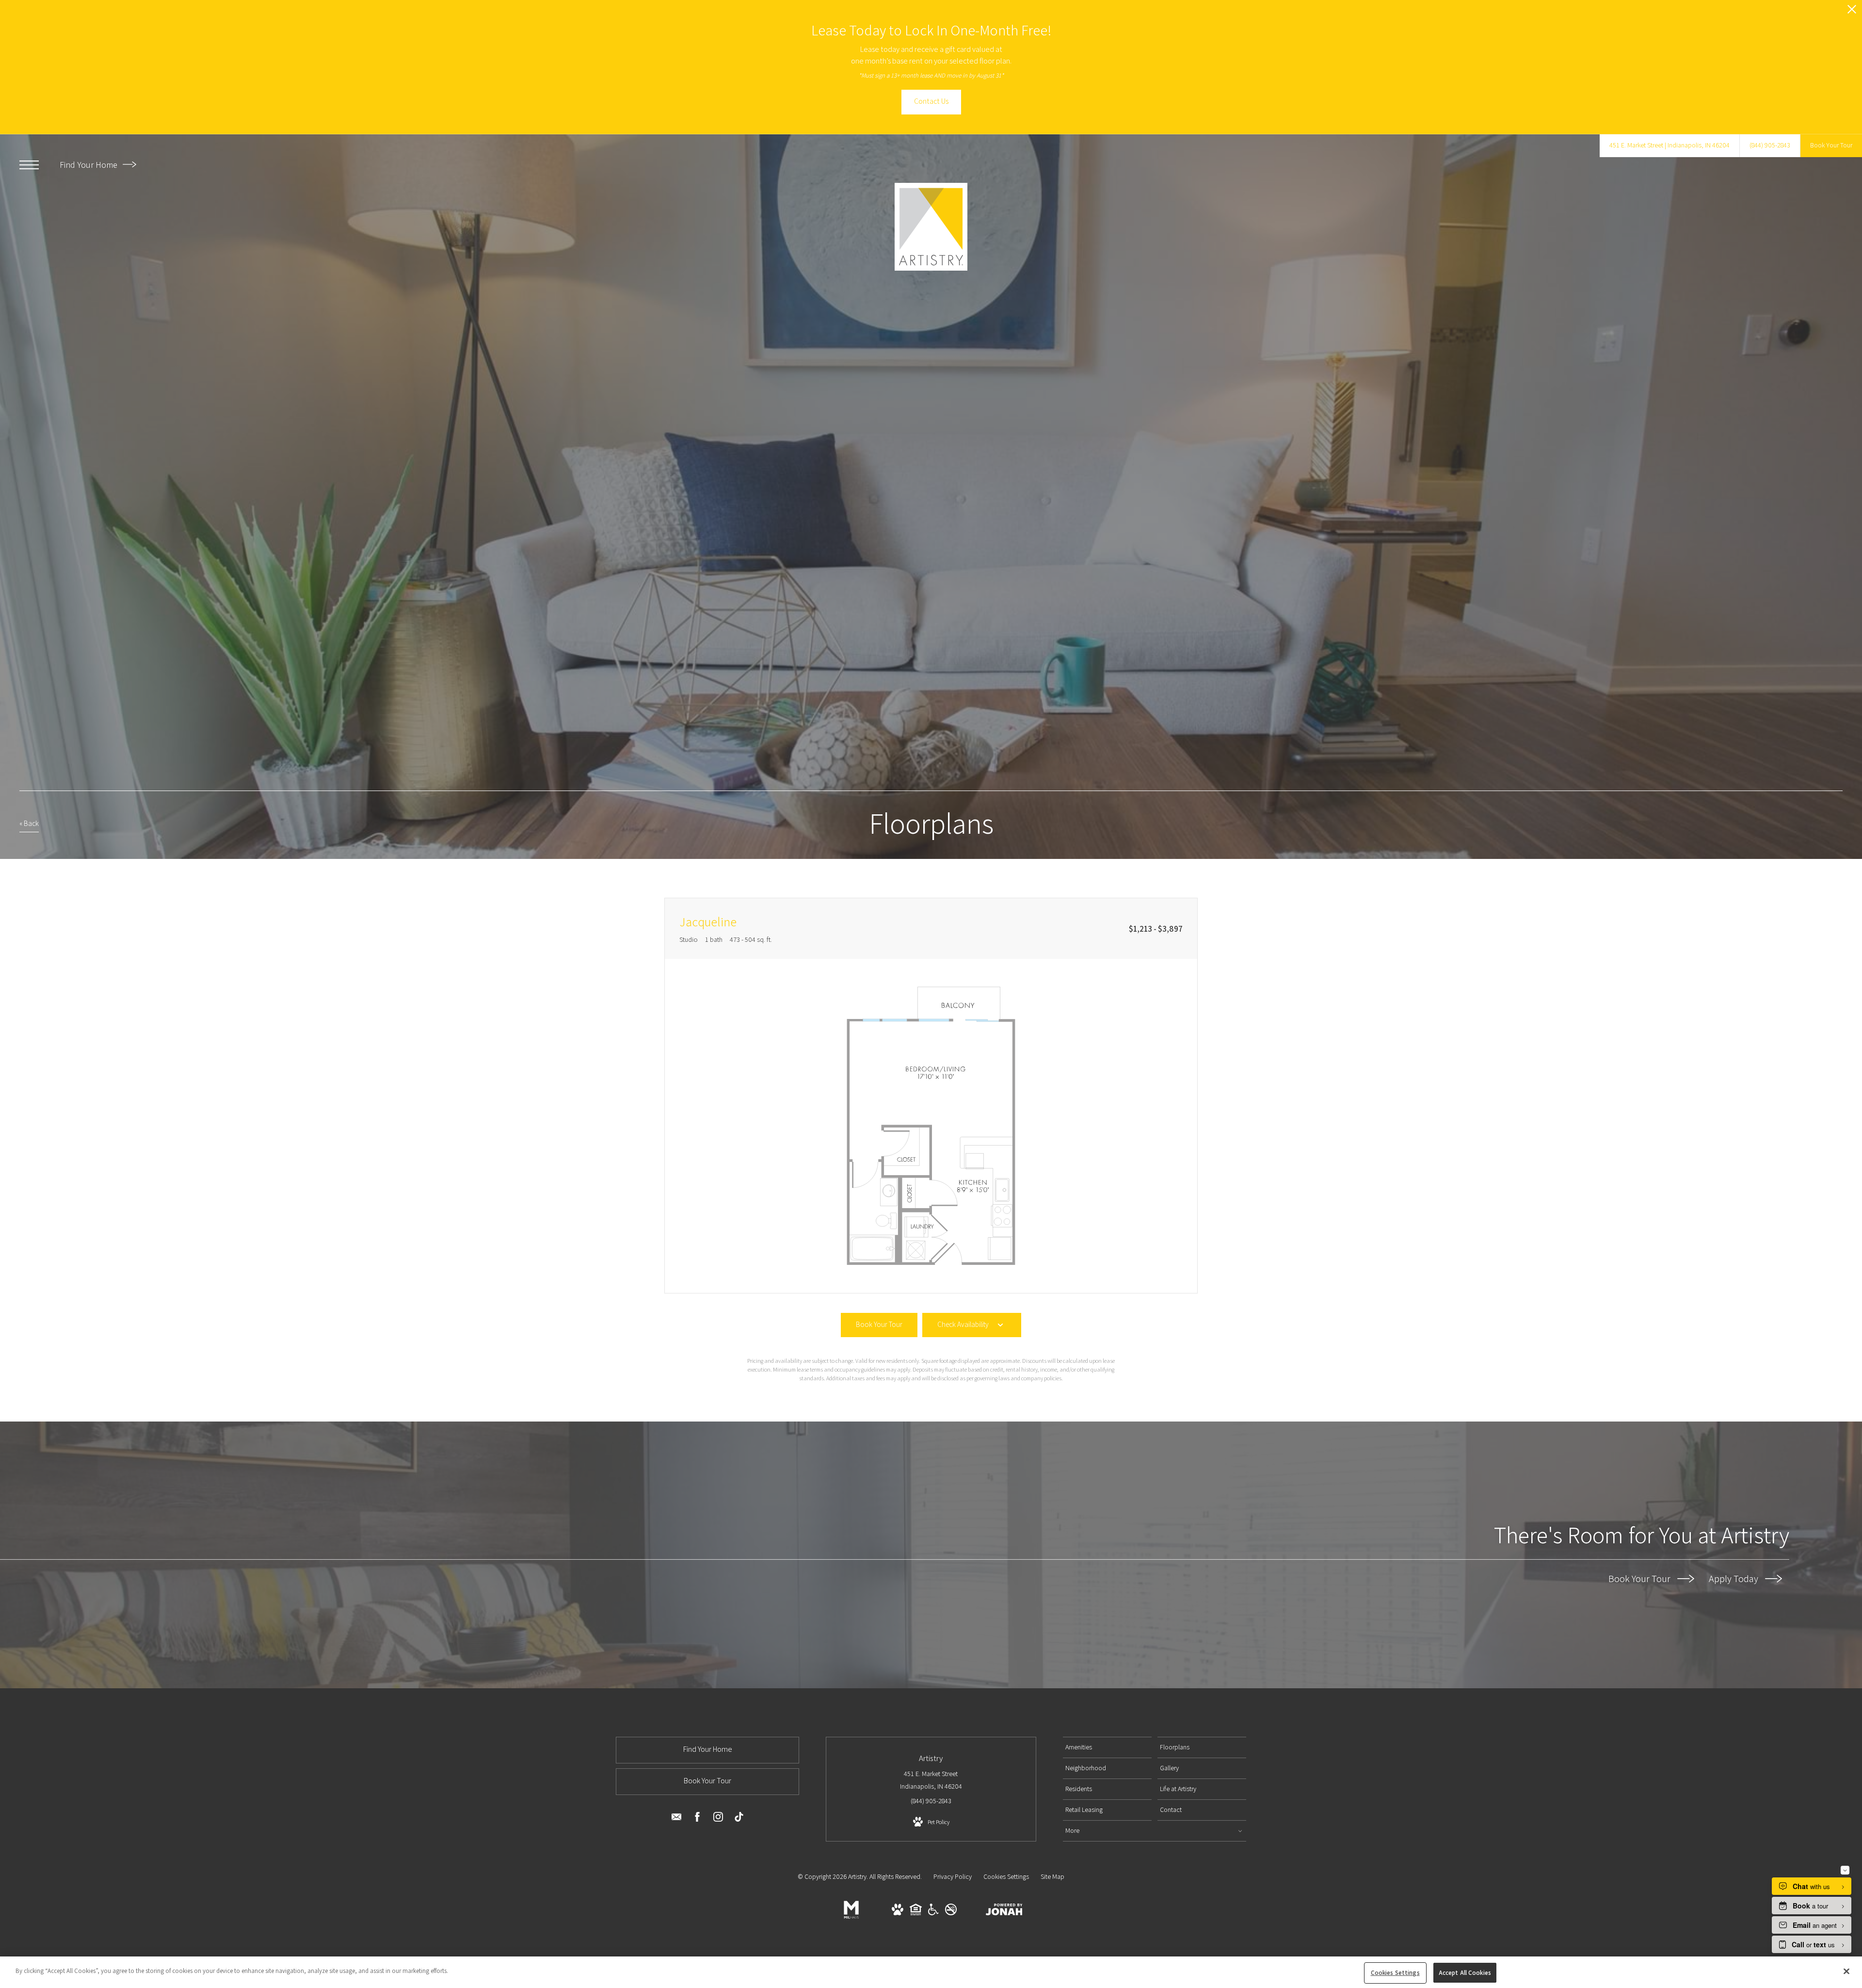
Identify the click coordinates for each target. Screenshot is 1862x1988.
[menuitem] (1107, 1747)
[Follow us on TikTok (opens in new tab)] (739, 1819)
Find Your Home (89, 165)
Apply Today (1734, 1579)
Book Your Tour (1640, 1579)
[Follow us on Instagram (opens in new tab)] (718, 1819)
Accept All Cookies (1465, 1973)
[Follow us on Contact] (676, 1819)
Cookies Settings (1006, 1876)
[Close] (1846, 1971)
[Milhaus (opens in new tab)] (851, 1919)
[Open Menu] (29, 165)
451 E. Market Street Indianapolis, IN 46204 (931, 1780)
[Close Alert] (1852, 12)
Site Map (1052, 1876)
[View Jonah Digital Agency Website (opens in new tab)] (1004, 1911)
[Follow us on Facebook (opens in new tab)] (697, 1819)
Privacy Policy (953, 1876)
